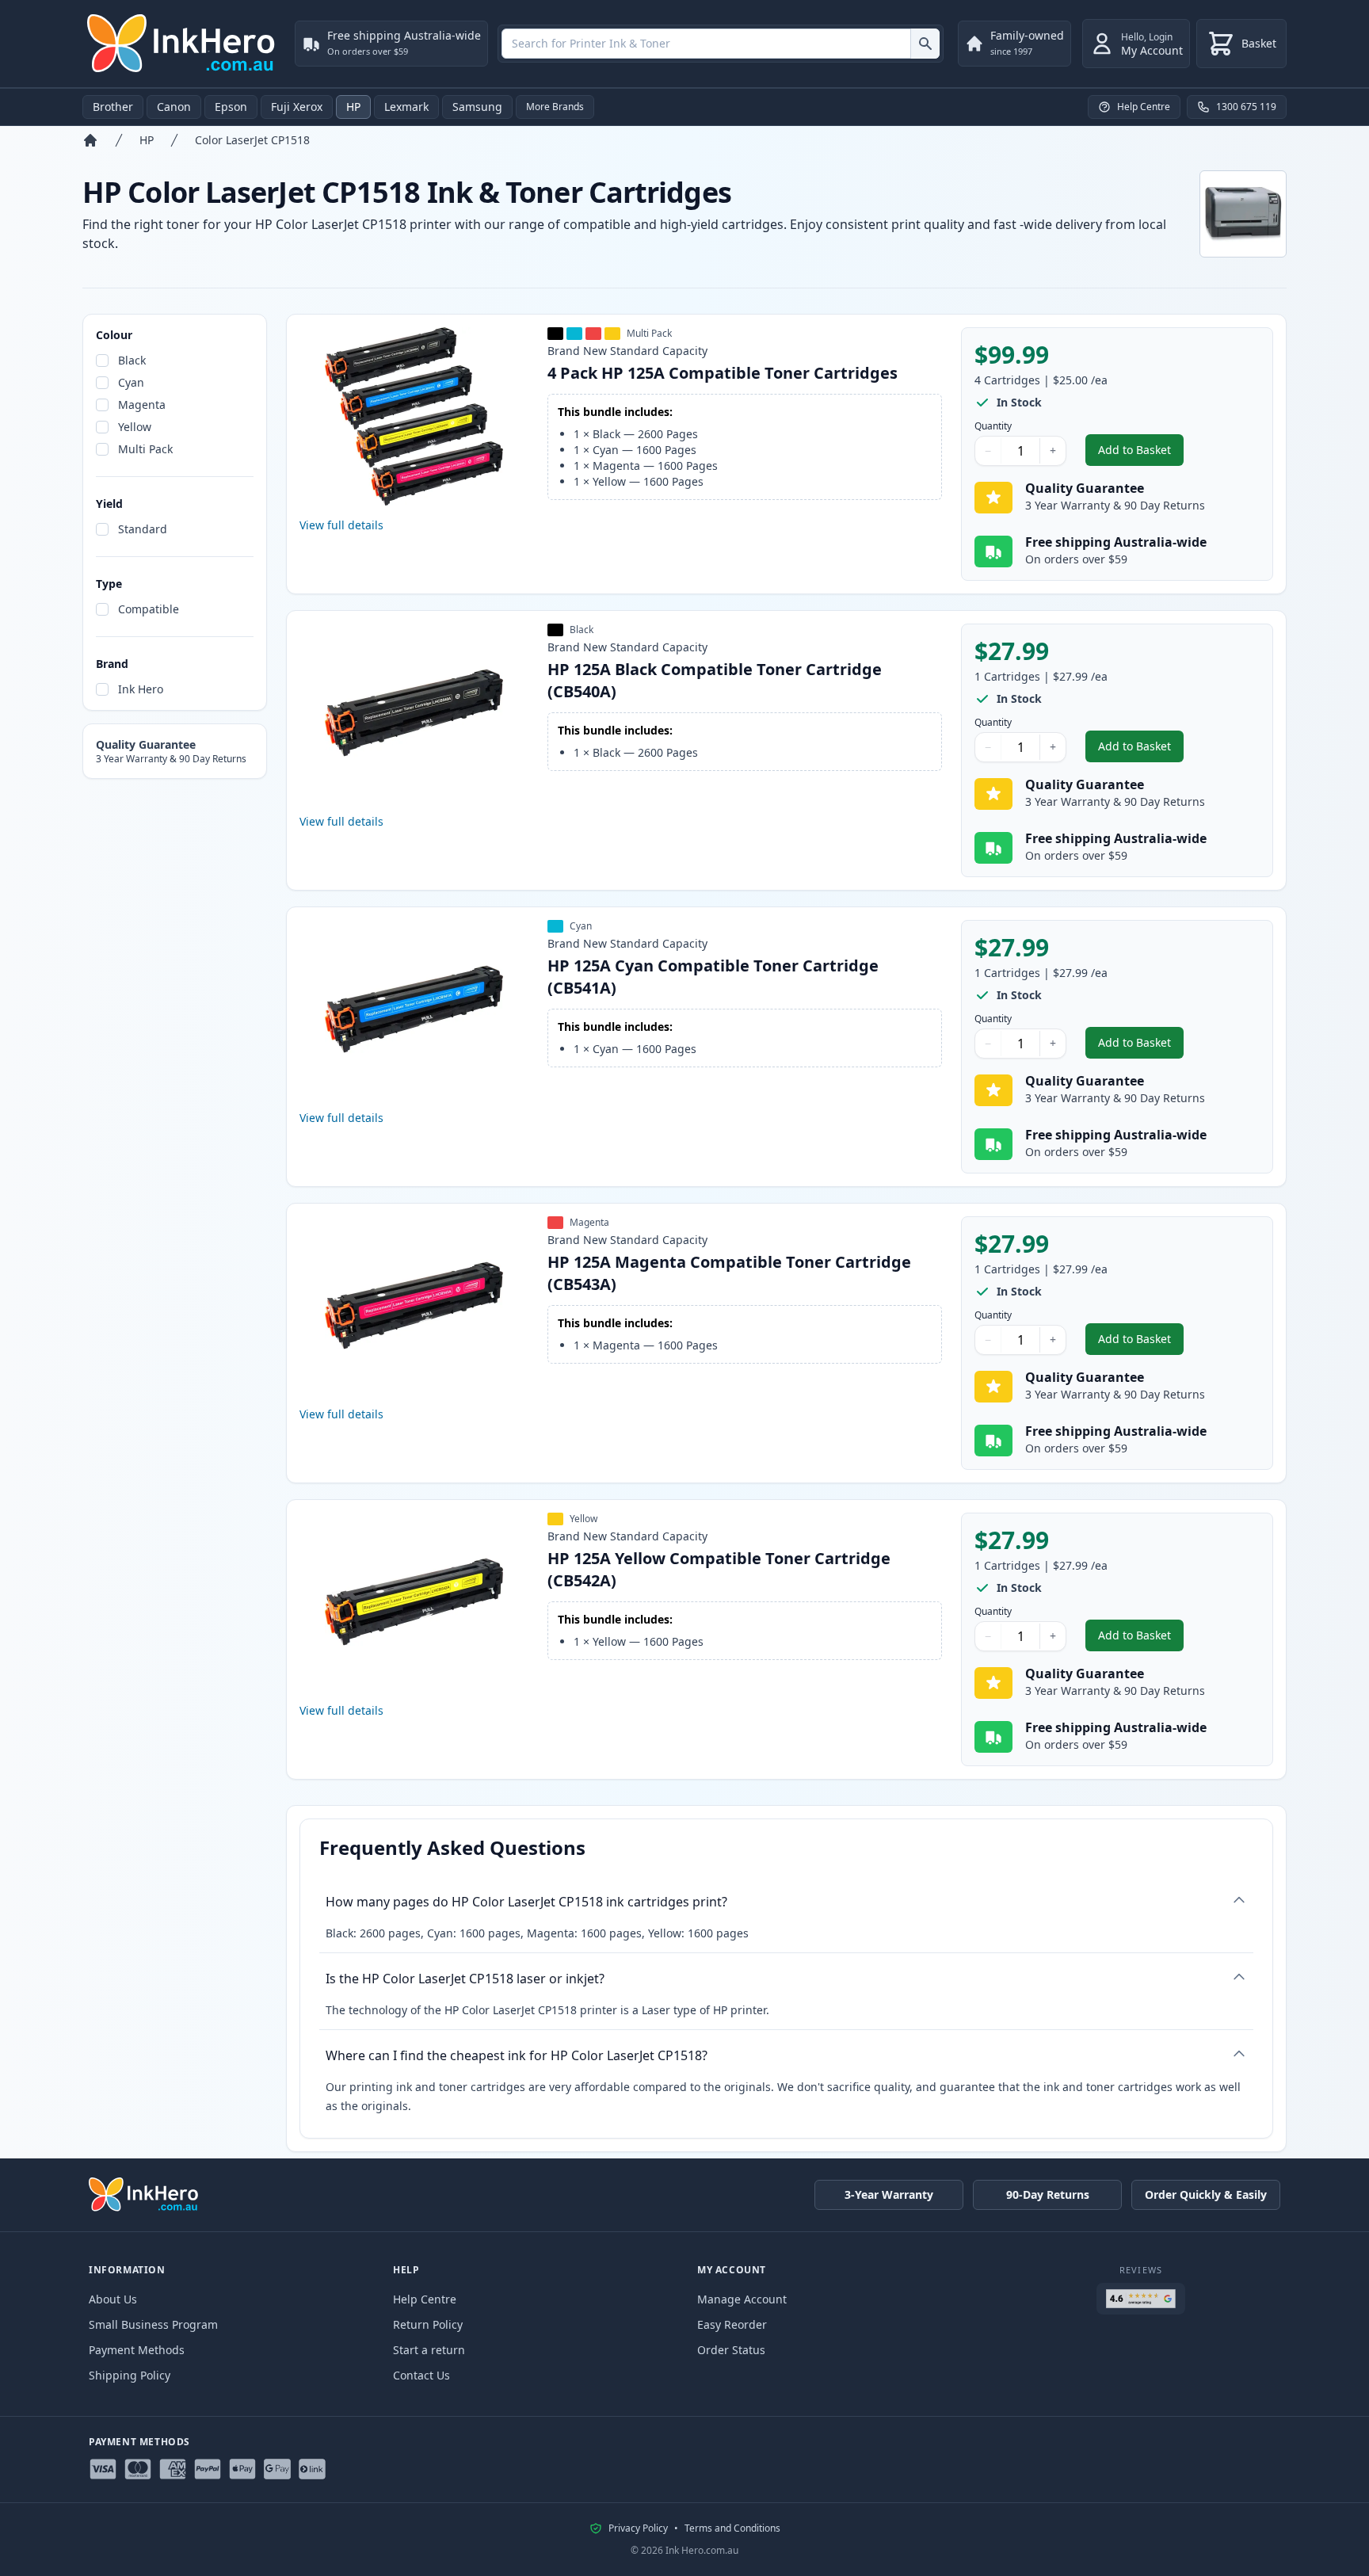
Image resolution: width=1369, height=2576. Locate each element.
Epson (231, 107)
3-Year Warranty (889, 2194)
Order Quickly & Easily (1206, 2194)
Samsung (477, 107)
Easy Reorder (732, 2324)
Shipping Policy (130, 2375)
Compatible (149, 609)
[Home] (90, 140)
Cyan (131, 382)
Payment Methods (137, 2350)
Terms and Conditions (732, 2528)
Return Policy (428, 2324)
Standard (143, 529)
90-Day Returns (1048, 2194)
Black (132, 360)
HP (353, 107)
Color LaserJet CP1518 (252, 140)
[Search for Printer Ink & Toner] (925, 44)
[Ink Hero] (182, 44)
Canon (174, 107)
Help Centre (425, 2299)
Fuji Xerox (297, 107)
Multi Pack (145, 449)
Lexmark (406, 107)
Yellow (135, 427)
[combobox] (721, 44)
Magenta (142, 405)
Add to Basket (1141, 454)
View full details (341, 525)
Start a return (429, 2350)
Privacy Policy (638, 2528)
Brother (113, 107)
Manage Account (742, 2299)
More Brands (555, 107)
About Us (113, 2299)
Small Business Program (153, 2324)
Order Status (731, 2350)
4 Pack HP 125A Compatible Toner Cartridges (723, 373)
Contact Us (421, 2375)
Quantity (993, 426)
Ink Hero (141, 689)
